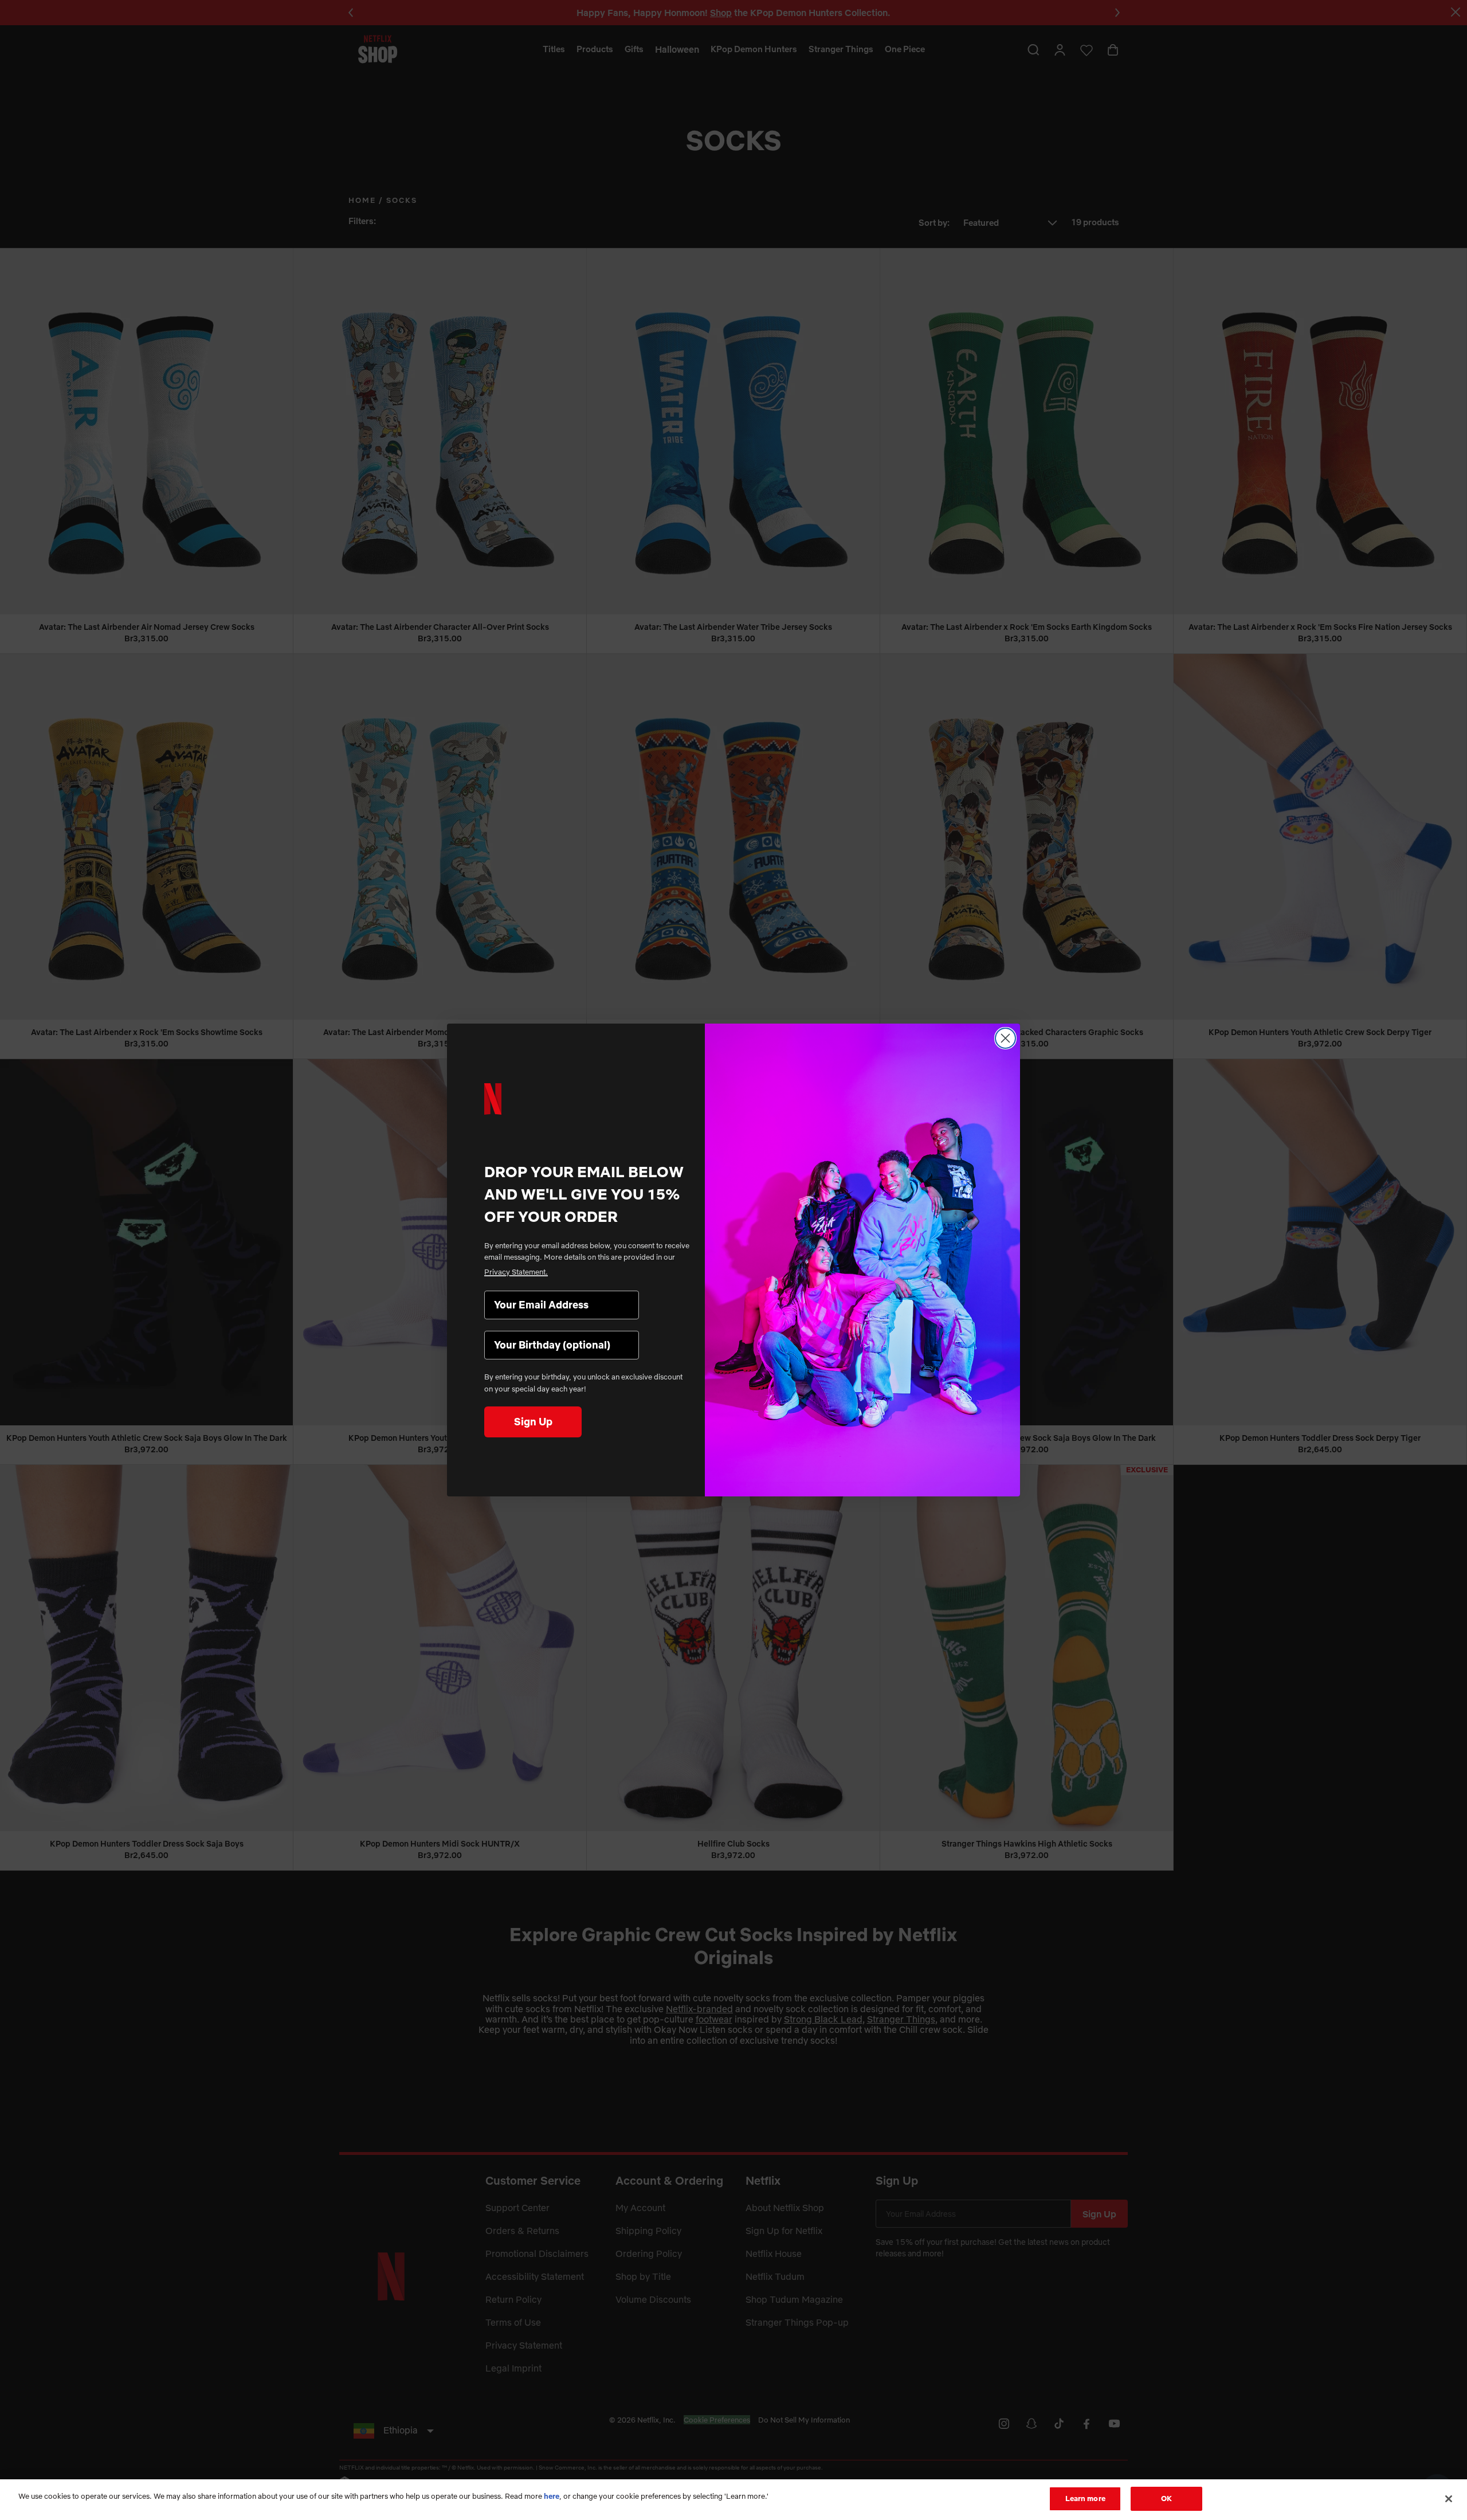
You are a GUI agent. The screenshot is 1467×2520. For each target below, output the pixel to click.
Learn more (1085, 2498)
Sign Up (533, 1422)
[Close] (1449, 2499)
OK (1166, 2498)
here (552, 2496)
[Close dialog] (1005, 1038)
